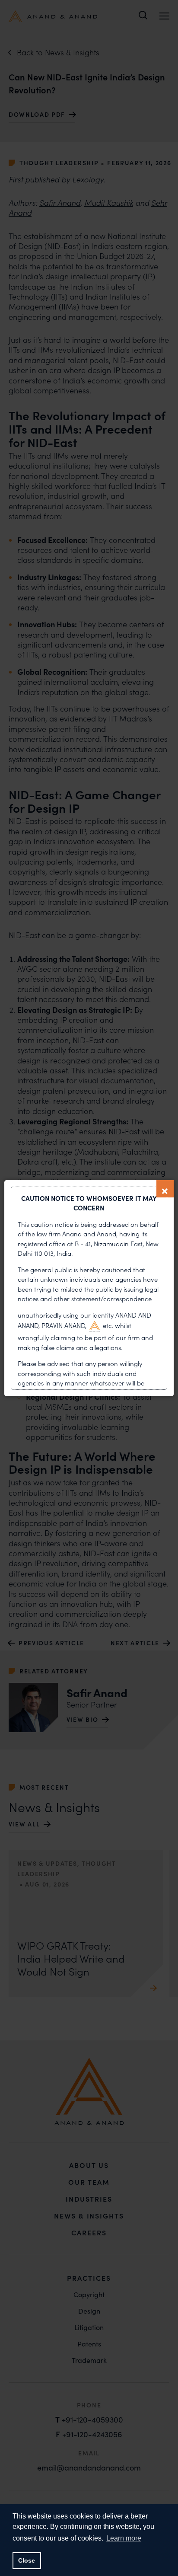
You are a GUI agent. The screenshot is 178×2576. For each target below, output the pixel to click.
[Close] (165, 1189)
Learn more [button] (124, 2538)
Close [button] (27, 2560)
